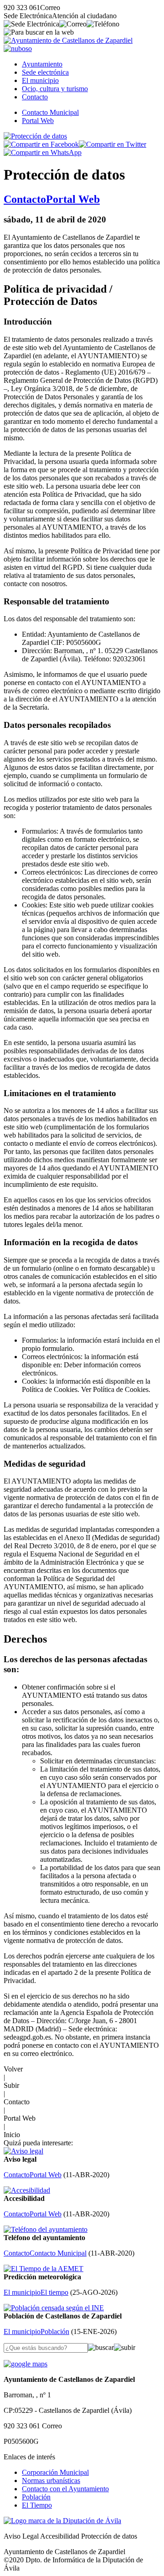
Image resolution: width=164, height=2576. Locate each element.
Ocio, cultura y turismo (55, 89)
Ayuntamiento (42, 64)
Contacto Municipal (50, 112)
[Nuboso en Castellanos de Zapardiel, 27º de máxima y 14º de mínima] (18, 49)
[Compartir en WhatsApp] (43, 152)
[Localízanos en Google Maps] (26, 2364)
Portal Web (38, 121)
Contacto (35, 97)
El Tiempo (37, 2505)
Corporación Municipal (55, 2472)
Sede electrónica (45, 72)
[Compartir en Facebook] (41, 144)
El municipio (40, 80)
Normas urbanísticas (51, 2481)
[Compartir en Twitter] (113, 144)
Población (36, 2497)
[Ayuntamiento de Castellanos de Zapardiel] (68, 40)
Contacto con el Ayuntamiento (65, 2489)
